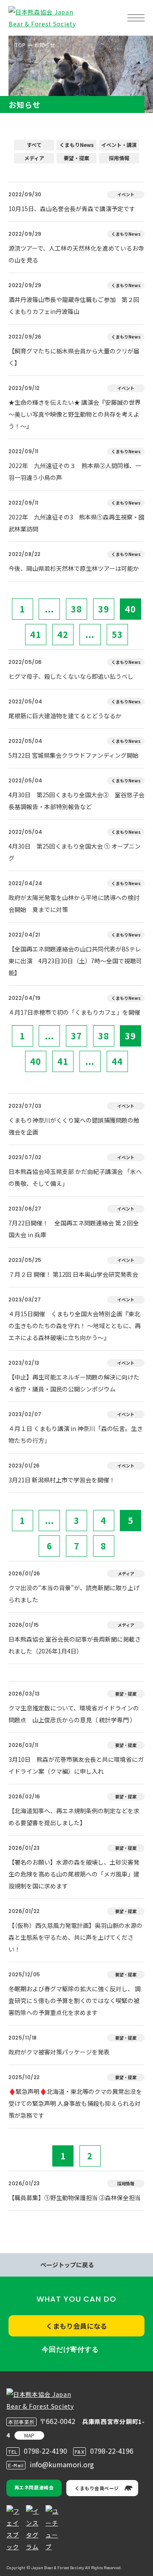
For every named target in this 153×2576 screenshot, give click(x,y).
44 (117, 1061)
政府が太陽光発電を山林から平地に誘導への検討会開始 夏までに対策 (74, 903)
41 (36, 634)
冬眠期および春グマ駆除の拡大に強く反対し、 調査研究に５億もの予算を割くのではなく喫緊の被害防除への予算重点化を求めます (75, 2000)
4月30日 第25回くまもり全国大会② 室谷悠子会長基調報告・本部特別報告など (76, 801)
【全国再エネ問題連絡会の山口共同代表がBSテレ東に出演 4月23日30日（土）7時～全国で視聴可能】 (75, 961)
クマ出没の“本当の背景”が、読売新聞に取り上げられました (74, 1594)
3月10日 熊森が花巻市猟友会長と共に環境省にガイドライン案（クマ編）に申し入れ (76, 1765)
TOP (20, 45)
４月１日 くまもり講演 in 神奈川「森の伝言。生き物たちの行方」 (76, 1434)
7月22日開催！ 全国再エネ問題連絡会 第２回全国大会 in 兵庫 (74, 1229)
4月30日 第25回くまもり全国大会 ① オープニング (75, 852)
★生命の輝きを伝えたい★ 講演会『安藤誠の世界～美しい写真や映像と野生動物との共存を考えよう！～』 (75, 414)
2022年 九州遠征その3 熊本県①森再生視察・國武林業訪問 (76, 523)
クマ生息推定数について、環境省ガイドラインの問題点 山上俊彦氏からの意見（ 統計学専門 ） (74, 1714)
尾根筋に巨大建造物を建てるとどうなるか (65, 716)
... (50, 609)
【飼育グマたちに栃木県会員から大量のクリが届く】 (74, 357)
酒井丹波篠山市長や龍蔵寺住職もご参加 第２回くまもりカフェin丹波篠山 (74, 305)
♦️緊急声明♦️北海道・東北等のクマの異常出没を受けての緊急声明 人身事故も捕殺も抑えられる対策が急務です (75, 2103)
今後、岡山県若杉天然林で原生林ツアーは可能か (74, 568)
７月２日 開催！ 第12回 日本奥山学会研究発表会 (73, 1274)
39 (104, 609)
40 (130, 609)
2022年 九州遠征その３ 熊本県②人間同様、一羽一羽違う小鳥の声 (75, 471)
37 (76, 1036)
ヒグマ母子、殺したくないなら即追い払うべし (71, 676)
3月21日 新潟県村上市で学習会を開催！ (62, 1480)
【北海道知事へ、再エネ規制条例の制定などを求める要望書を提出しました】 (74, 1817)
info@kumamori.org (62, 2464)
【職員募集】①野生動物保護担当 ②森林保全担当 (75, 2198)
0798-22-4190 (45, 2451)
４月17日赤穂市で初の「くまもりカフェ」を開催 (74, 1012)
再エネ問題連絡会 (34, 2487)
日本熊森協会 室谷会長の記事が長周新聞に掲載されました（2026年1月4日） (75, 1645)
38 (76, 609)
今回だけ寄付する (70, 2349)
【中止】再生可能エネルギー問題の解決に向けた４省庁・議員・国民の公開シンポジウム (74, 1383)
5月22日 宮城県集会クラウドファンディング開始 (74, 755)
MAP (29, 2435)
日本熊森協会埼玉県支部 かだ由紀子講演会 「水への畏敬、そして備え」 (75, 1177)
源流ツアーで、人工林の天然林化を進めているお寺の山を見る (76, 254)
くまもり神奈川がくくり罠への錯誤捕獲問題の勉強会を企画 (74, 1126)
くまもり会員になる (76, 2326)
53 (117, 634)
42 (63, 634)
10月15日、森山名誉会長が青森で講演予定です (72, 209)
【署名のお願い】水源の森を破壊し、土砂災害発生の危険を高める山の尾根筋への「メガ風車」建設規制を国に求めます (74, 1874)
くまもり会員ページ (97, 2488)
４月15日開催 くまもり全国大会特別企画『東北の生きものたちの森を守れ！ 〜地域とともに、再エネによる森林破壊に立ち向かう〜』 (75, 1326)
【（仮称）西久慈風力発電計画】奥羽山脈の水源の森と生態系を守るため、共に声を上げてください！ (75, 1937)
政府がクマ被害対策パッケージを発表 (59, 2052)
